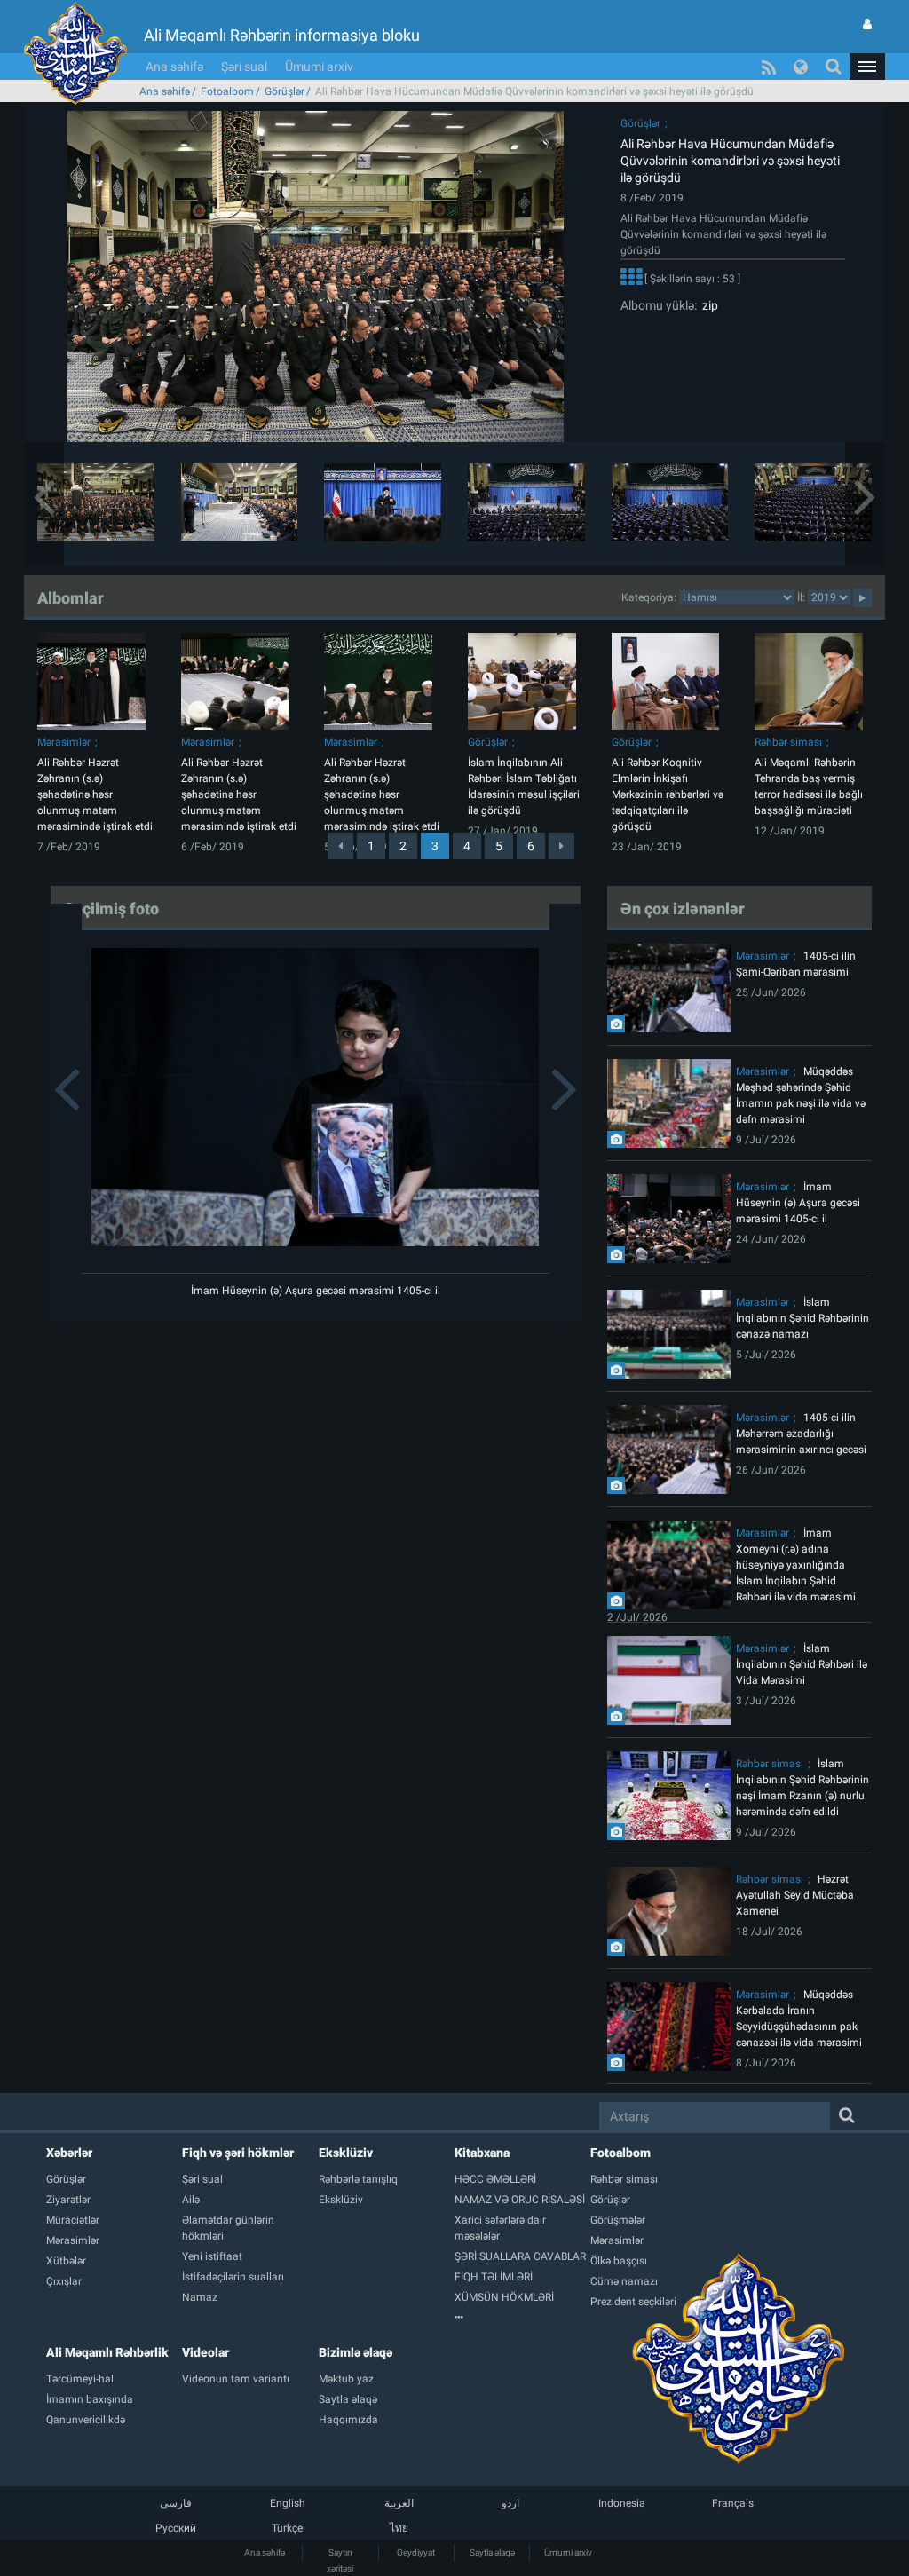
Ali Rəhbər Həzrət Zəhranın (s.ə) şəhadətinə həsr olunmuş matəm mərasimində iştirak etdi (95, 794)
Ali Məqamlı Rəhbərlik (107, 2352)
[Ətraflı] (631, 280)
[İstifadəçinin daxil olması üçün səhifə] (867, 24)
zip (707, 305)
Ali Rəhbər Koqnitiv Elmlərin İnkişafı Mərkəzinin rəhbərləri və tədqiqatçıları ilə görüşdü (668, 794)
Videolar (206, 2352)
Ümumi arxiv (319, 67)
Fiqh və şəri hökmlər (238, 2153)
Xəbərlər (69, 2153)
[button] (867, 67)
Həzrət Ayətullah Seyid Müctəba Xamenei (795, 1895)
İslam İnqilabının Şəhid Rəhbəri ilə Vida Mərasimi (802, 1664)
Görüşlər (285, 91)
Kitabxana (482, 2153)
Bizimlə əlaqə (356, 2352)
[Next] (561, 846)
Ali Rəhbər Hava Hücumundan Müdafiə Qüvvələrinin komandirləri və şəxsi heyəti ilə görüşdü (730, 161)
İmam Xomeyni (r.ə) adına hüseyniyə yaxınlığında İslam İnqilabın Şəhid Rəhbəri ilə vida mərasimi (796, 1565)
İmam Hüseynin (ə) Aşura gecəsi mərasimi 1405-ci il (316, 1291)
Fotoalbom (227, 91)
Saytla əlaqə (492, 2552)
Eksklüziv (346, 2153)
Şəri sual (244, 67)
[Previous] (340, 846)
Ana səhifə (174, 67)
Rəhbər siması (788, 742)
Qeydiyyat (416, 2552)
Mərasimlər (64, 742)
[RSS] (769, 67)
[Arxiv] (522, 2318)
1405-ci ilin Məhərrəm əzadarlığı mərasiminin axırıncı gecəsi (801, 1434)
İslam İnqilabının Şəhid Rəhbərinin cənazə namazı (802, 1318)
